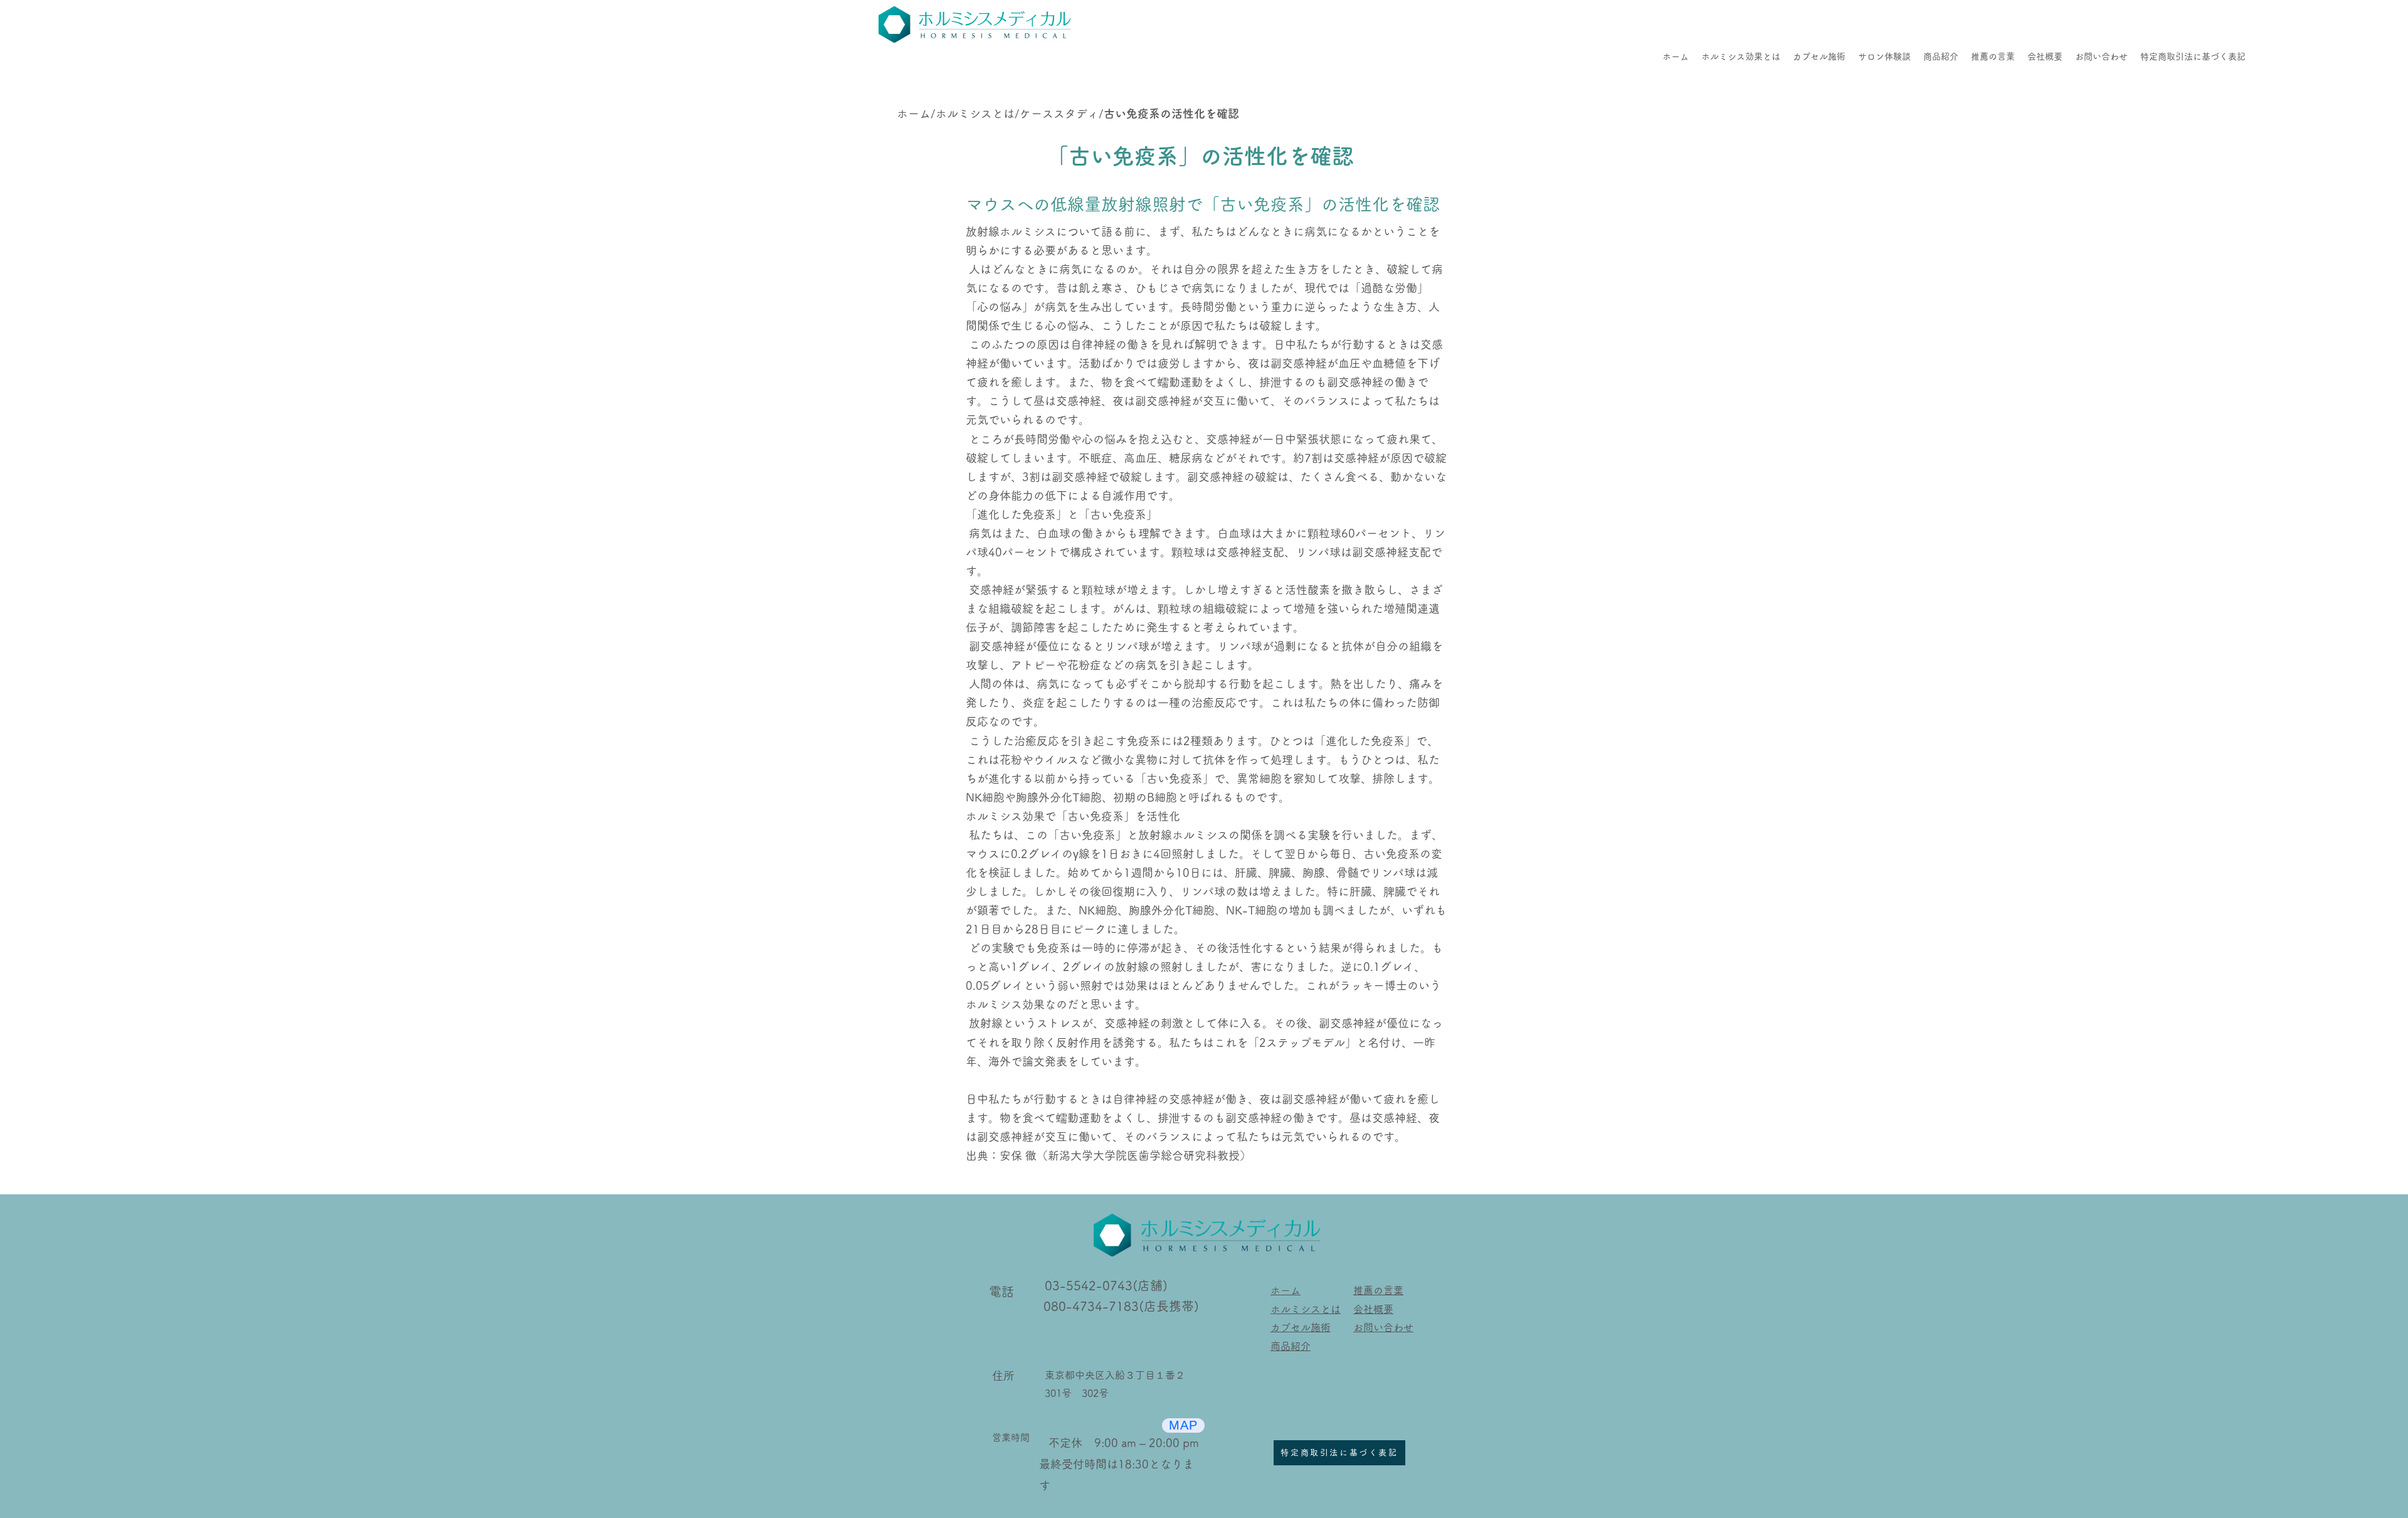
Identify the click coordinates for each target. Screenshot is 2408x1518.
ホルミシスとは (975, 114)
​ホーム (1286, 1290)
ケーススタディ (1059, 114)
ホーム (914, 114)
